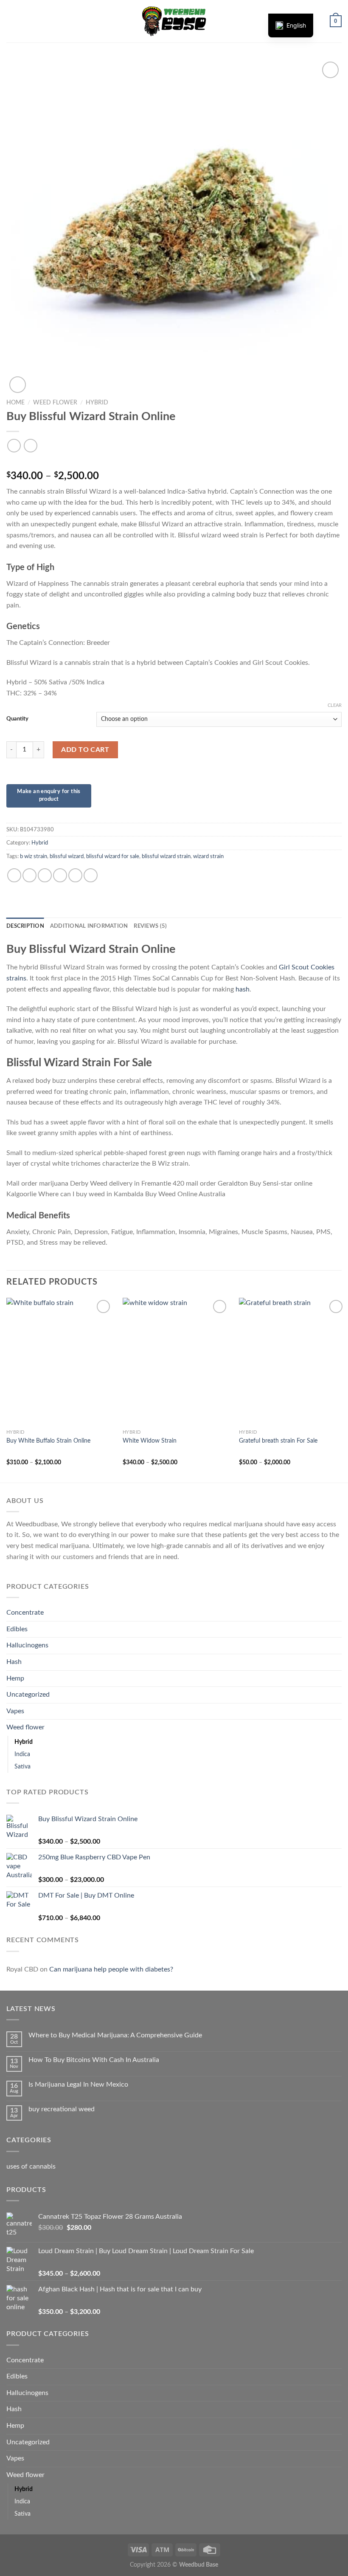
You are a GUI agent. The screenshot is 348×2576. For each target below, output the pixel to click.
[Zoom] (18, 385)
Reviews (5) (150, 926)
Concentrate (25, 1613)
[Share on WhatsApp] (14, 875)
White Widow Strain (150, 1441)
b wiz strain (34, 856)
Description (25, 926)
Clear (335, 705)
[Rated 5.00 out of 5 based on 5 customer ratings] (174, 463)
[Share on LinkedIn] (91, 875)
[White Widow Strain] (176, 1361)
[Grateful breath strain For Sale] (292, 1361)
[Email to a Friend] (60, 875)
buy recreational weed (62, 2109)
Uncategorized (28, 1695)
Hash (14, 1662)
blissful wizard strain (166, 856)
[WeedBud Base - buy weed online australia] (174, 21)
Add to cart (85, 750)
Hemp (15, 1678)
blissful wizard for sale (113, 856)
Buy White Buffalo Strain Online (48, 1441)
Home (15, 403)
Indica (22, 1754)
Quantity (17, 719)
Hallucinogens (27, 1645)
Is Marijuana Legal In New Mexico (78, 2085)
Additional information (89, 926)
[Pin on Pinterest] (75, 875)
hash (243, 989)
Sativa (22, 1767)
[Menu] (11, 21)
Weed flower (55, 403)
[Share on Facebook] (29, 875)
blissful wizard (67, 856)
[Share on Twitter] (45, 875)
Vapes (15, 1711)
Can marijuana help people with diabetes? (111, 1969)
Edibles (17, 1629)
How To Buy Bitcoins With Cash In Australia (94, 2060)
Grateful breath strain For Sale (278, 1441)
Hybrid (97, 403)
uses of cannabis (31, 2166)
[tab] (25, 926)
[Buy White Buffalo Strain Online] (59, 1361)
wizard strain (208, 856)
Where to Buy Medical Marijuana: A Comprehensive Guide (115, 2035)
